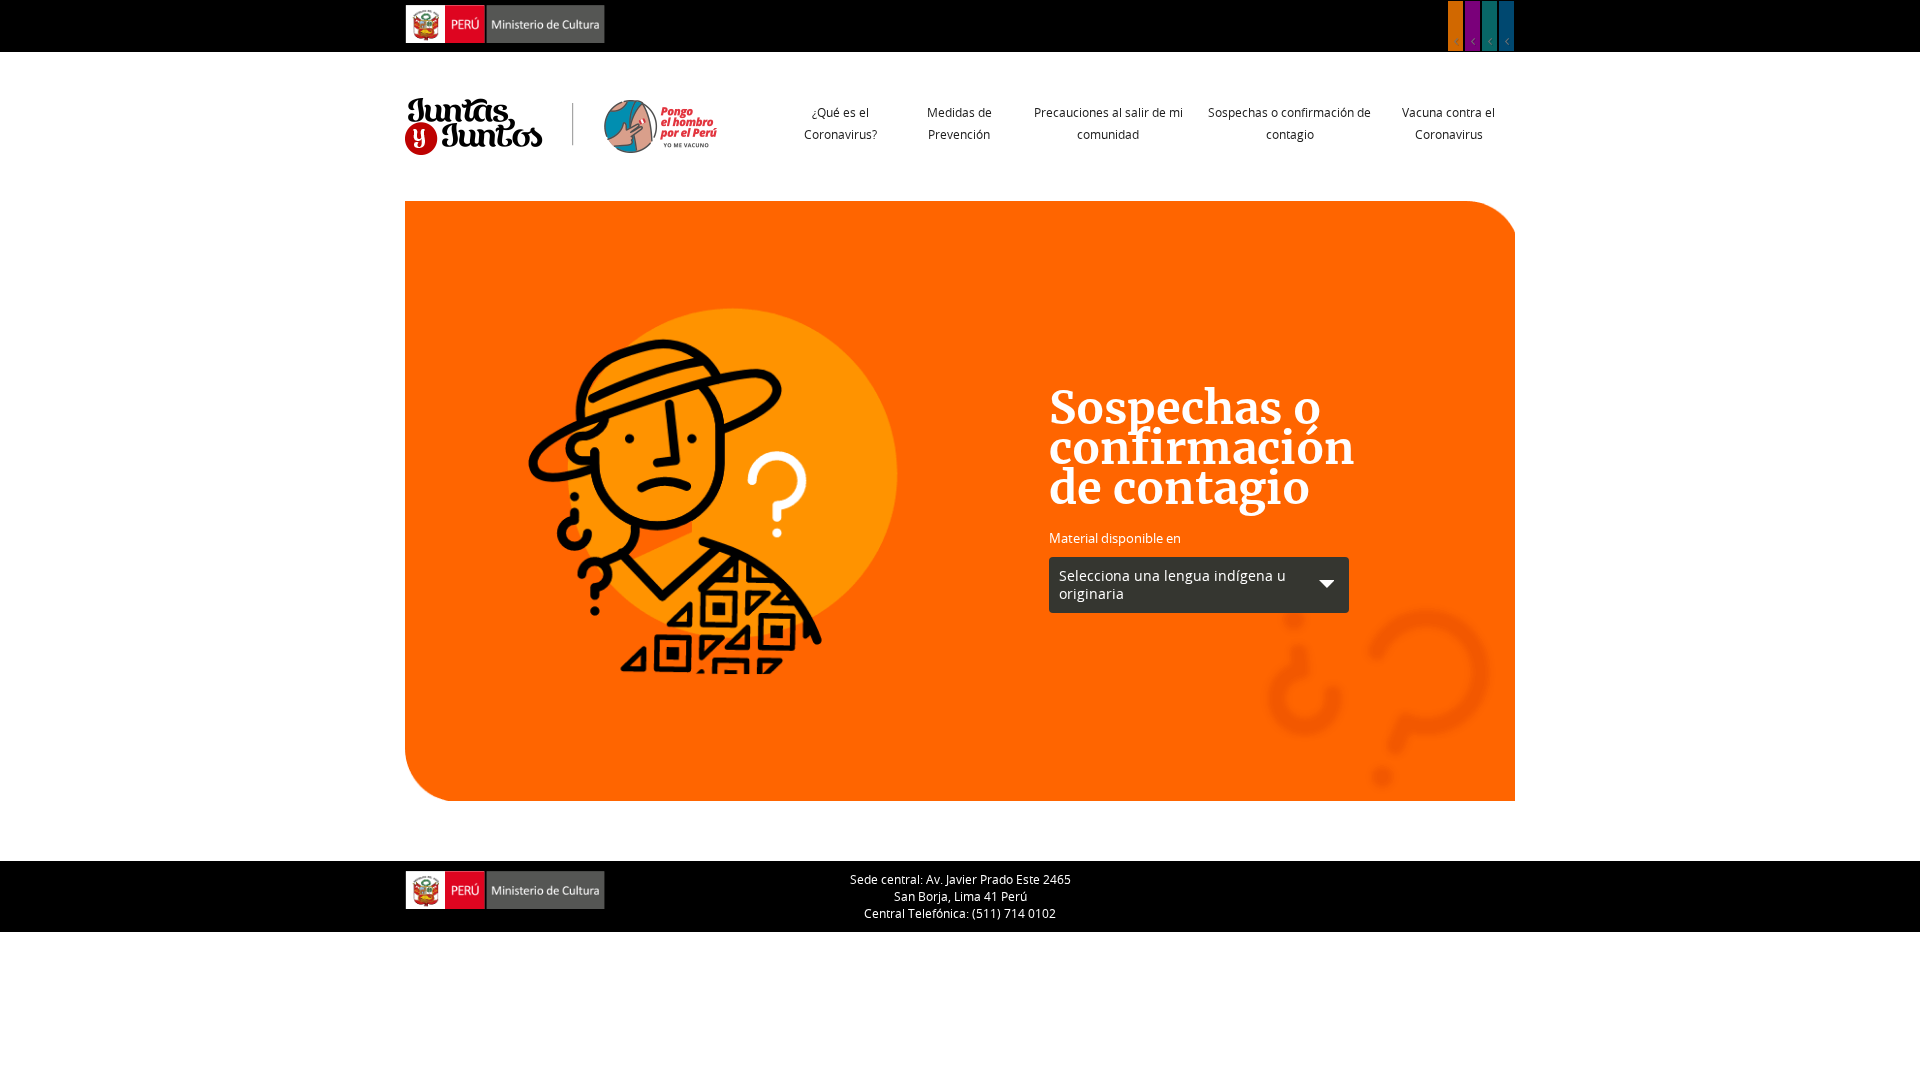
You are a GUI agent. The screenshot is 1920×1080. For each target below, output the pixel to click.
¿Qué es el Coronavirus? (840, 123)
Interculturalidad (1489, 26)
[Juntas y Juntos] (561, 125)
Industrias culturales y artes (1472, 26)
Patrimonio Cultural (1455, 26)
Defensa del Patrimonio (1506, 26)
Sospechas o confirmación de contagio (1289, 123)
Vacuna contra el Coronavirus (1448, 123)
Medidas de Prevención (959, 123)
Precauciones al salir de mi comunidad (1108, 123)
